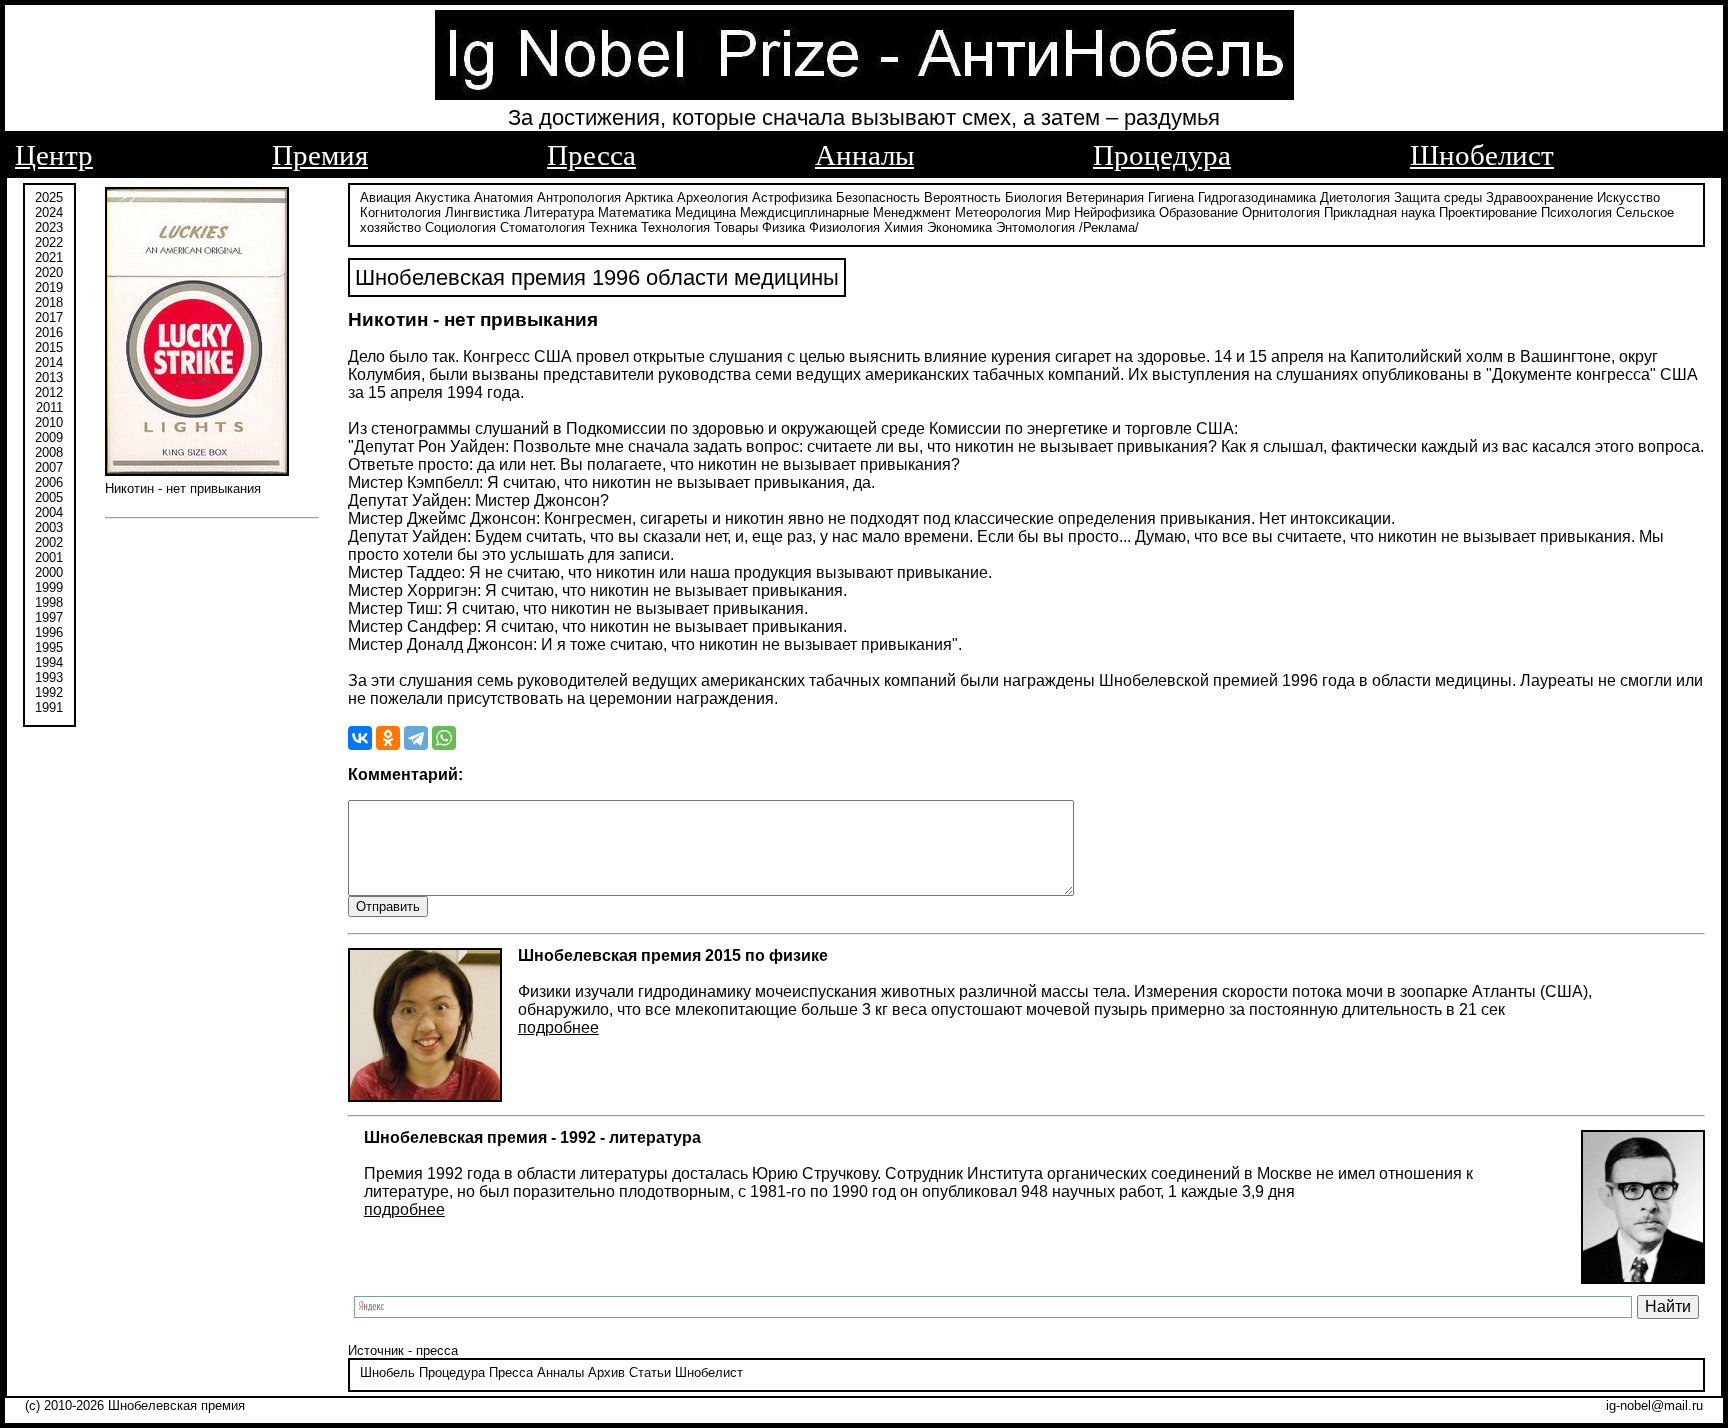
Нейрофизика (1114, 212)
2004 (49, 512)
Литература (559, 212)
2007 (49, 467)
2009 (49, 437)
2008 (49, 452)
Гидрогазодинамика (1257, 197)
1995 (49, 647)
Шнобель (387, 1372)
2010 (49, 422)
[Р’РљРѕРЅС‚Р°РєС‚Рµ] (360, 738)
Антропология (579, 197)
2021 (49, 257)
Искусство (1628, 197)
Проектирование (1488, 212)
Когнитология (400, 212)
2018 (49, 302)
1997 (49, 617)
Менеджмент (912, 212)
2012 (49, 392)
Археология (712, 197)
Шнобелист (1482, 155)
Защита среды (1438, 197)
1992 (49, 692)
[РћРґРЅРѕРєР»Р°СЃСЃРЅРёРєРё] (388, 738)
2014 (49, 362)
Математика (634, 212)
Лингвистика (482, 212)
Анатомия (503, 197)
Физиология (844, 227)
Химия (903, 227)
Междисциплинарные (804, 212)
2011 (49, 407)
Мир (1057, 212)
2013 (49, 377)
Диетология (1355, 197)
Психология (1576, 212)
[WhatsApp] (444, 738)
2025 (49, 197)
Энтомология (1035, 227)
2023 (49, 227)
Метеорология (998, 212)
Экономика (959, 227)
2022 (49, 242)
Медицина (705, 212)
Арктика (649, 197)
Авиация (385, 197)
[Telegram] (416, 738)
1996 (49, 632)
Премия (320, 155)
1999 (49, 587)
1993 (49, 677)
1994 (49, 662)
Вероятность (962, 197)
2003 (49, 527)
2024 (49, 212)
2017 (49, 317)
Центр (54, 155)
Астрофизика (792, 197)
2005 (49, 497)
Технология (675, 227)
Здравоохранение (1539, 197)
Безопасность (878, 197)
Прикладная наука (1379, 212)
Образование (1198, 212)
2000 (49, 572)
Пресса (591, 155)
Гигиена (1171, 197)
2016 (49, 332)
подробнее (558, 1027)
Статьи (650, 1372)
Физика (783, 227)
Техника (613, 227)
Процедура (1162, 155)
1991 (49, 707)
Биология (1033, 197)
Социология (460, 227)
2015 (49, 347)
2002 (49, 542)
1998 (49, 602)
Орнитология (1281, 212)
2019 (49, 287)
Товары (736, 227)
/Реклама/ (1109, 227)
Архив (606, 1372)
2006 (49, 482)
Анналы (864, 155)
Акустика (442, 197)
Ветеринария (1105, 197)
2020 (49, 272)
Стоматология (542, 227)
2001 (49, 557)
